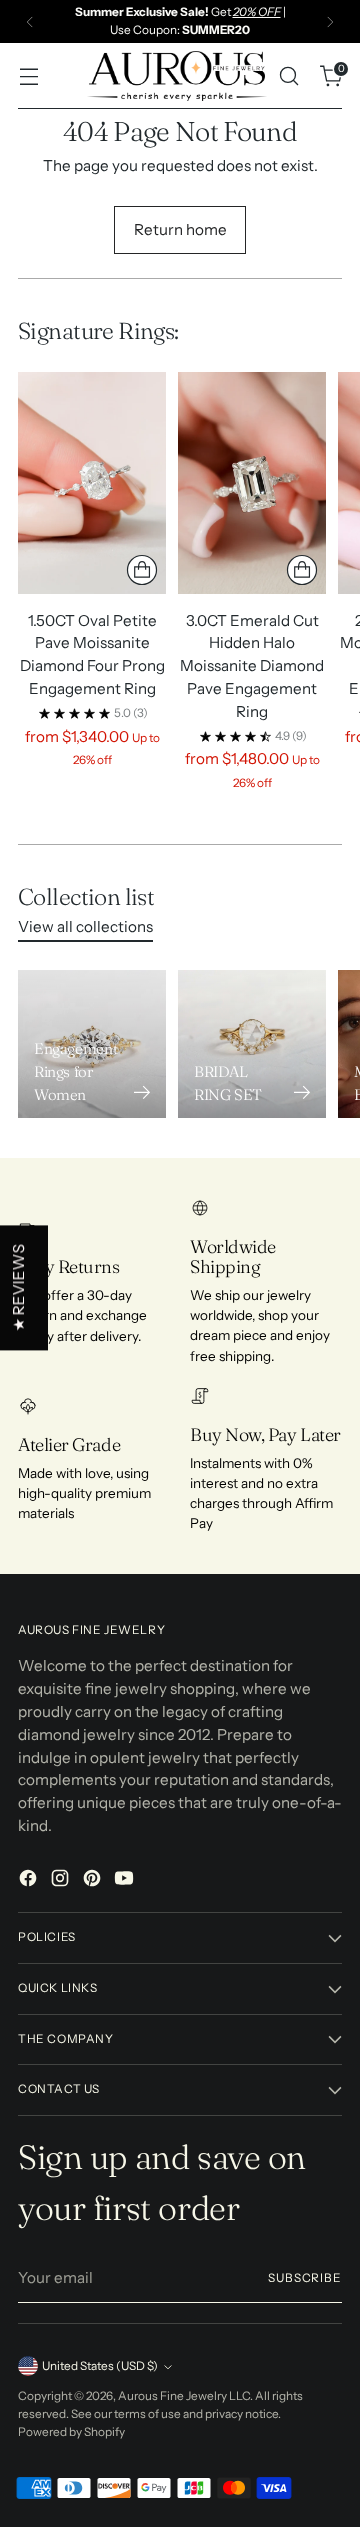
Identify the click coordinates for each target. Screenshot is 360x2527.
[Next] (330, 21)
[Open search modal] (288, 76)
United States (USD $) (100, 2366)
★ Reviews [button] (18, 1287)
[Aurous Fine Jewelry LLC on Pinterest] (94, 1881)
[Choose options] (142, 570)
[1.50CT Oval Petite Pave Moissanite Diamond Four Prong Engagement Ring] (92, 483)
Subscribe (305, 2278)
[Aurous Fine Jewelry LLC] (177, 76)
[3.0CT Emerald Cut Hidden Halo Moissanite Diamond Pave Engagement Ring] (252, 483)
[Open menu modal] (28, 76)
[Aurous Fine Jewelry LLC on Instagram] (62, 1881)
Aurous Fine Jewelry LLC (184, 2396)
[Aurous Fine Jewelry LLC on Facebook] (30, 1881)
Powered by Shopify (71, 2432)
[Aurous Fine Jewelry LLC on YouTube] (126, 1881)
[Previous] (30, 21)
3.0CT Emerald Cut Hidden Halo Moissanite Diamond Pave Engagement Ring (252, 666)
